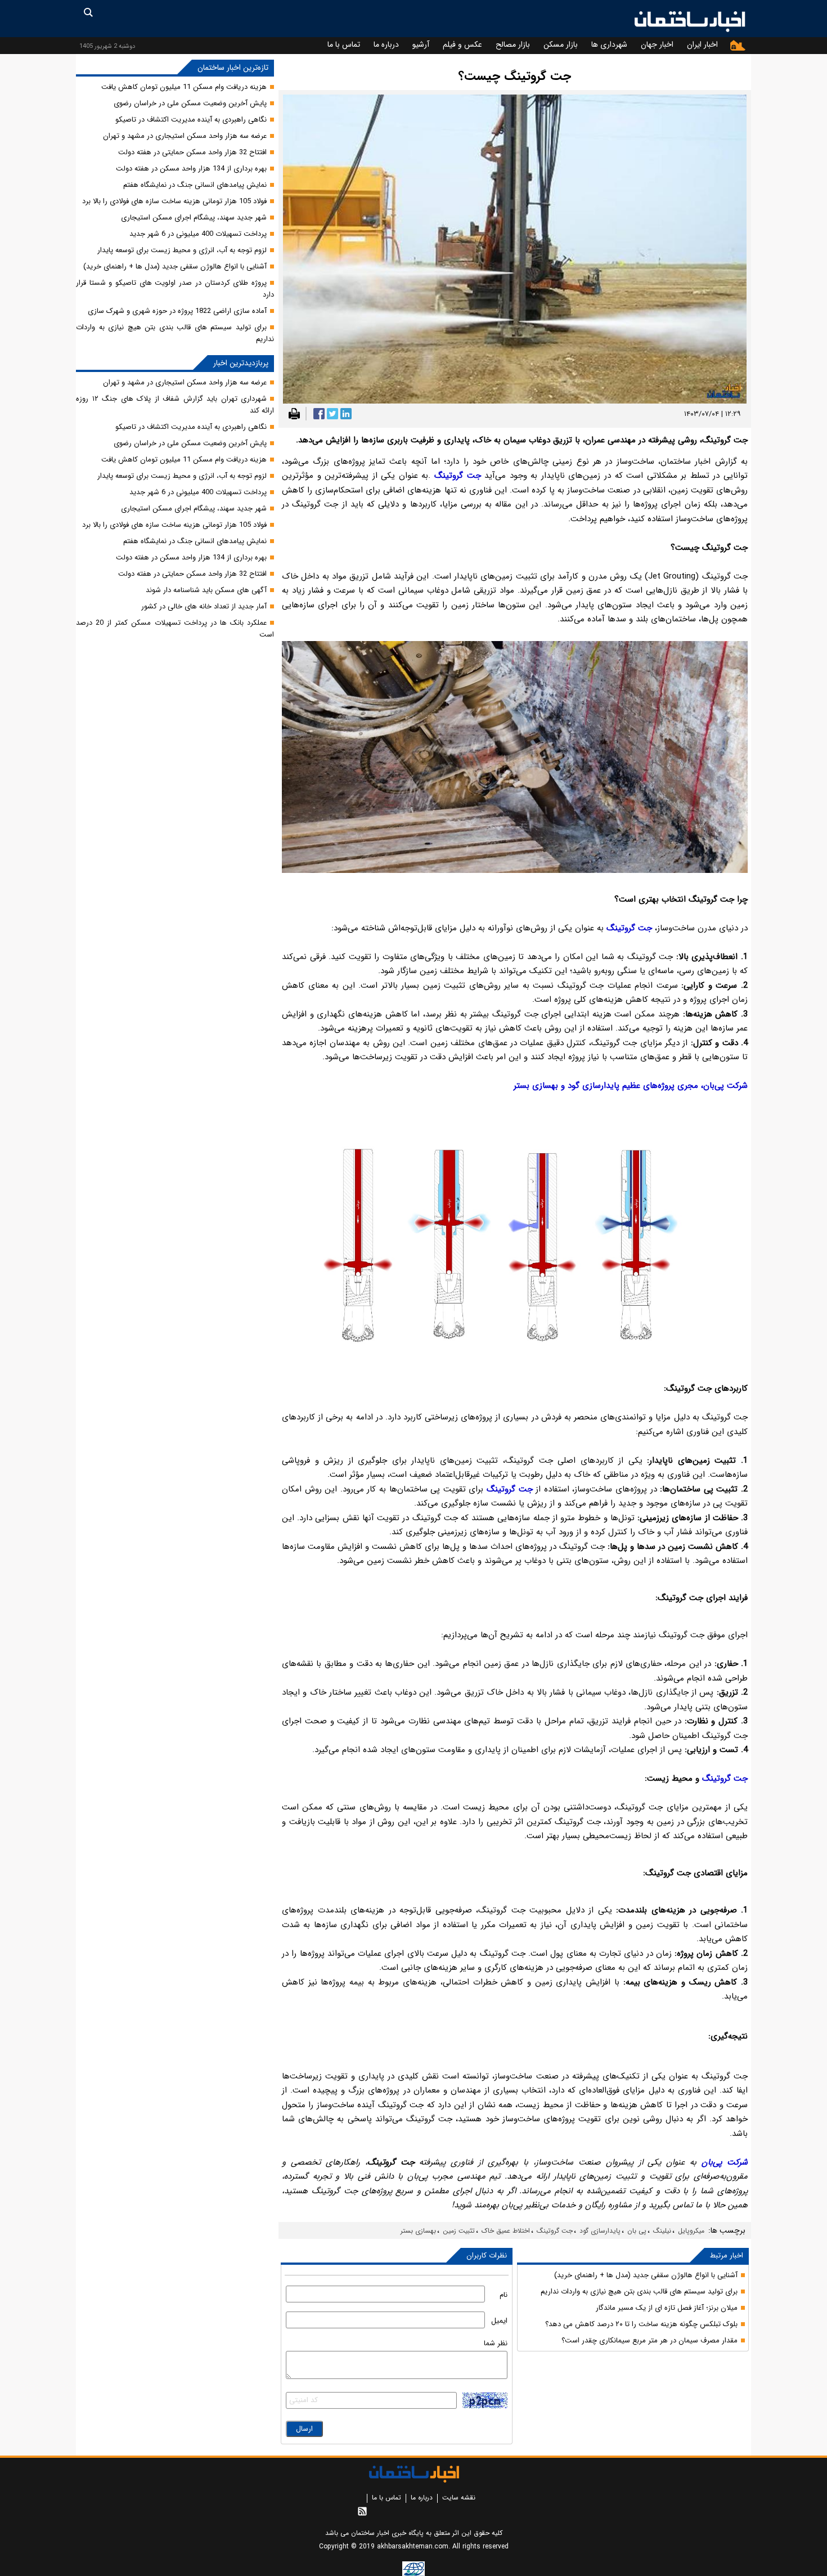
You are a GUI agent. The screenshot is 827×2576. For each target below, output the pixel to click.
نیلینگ (662, 2231)
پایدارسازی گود (600, 2231)
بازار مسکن (561, 44)
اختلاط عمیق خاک (506, 2231)
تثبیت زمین (459, 2231)
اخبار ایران (702, 44)
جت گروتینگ (555, 2231)
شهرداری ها (609, 44)
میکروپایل (691, 2231)
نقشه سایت (459, 2497)
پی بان (637, 2231)
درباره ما (386, 44)
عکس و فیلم (462, 44)
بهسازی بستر (418, 2231)
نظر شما (496, 2343)
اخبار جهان (657, 44)
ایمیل (499, 2321)
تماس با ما (344, 44)
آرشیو (421, 44)
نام (504, 2295)
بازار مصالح (513, 44)
